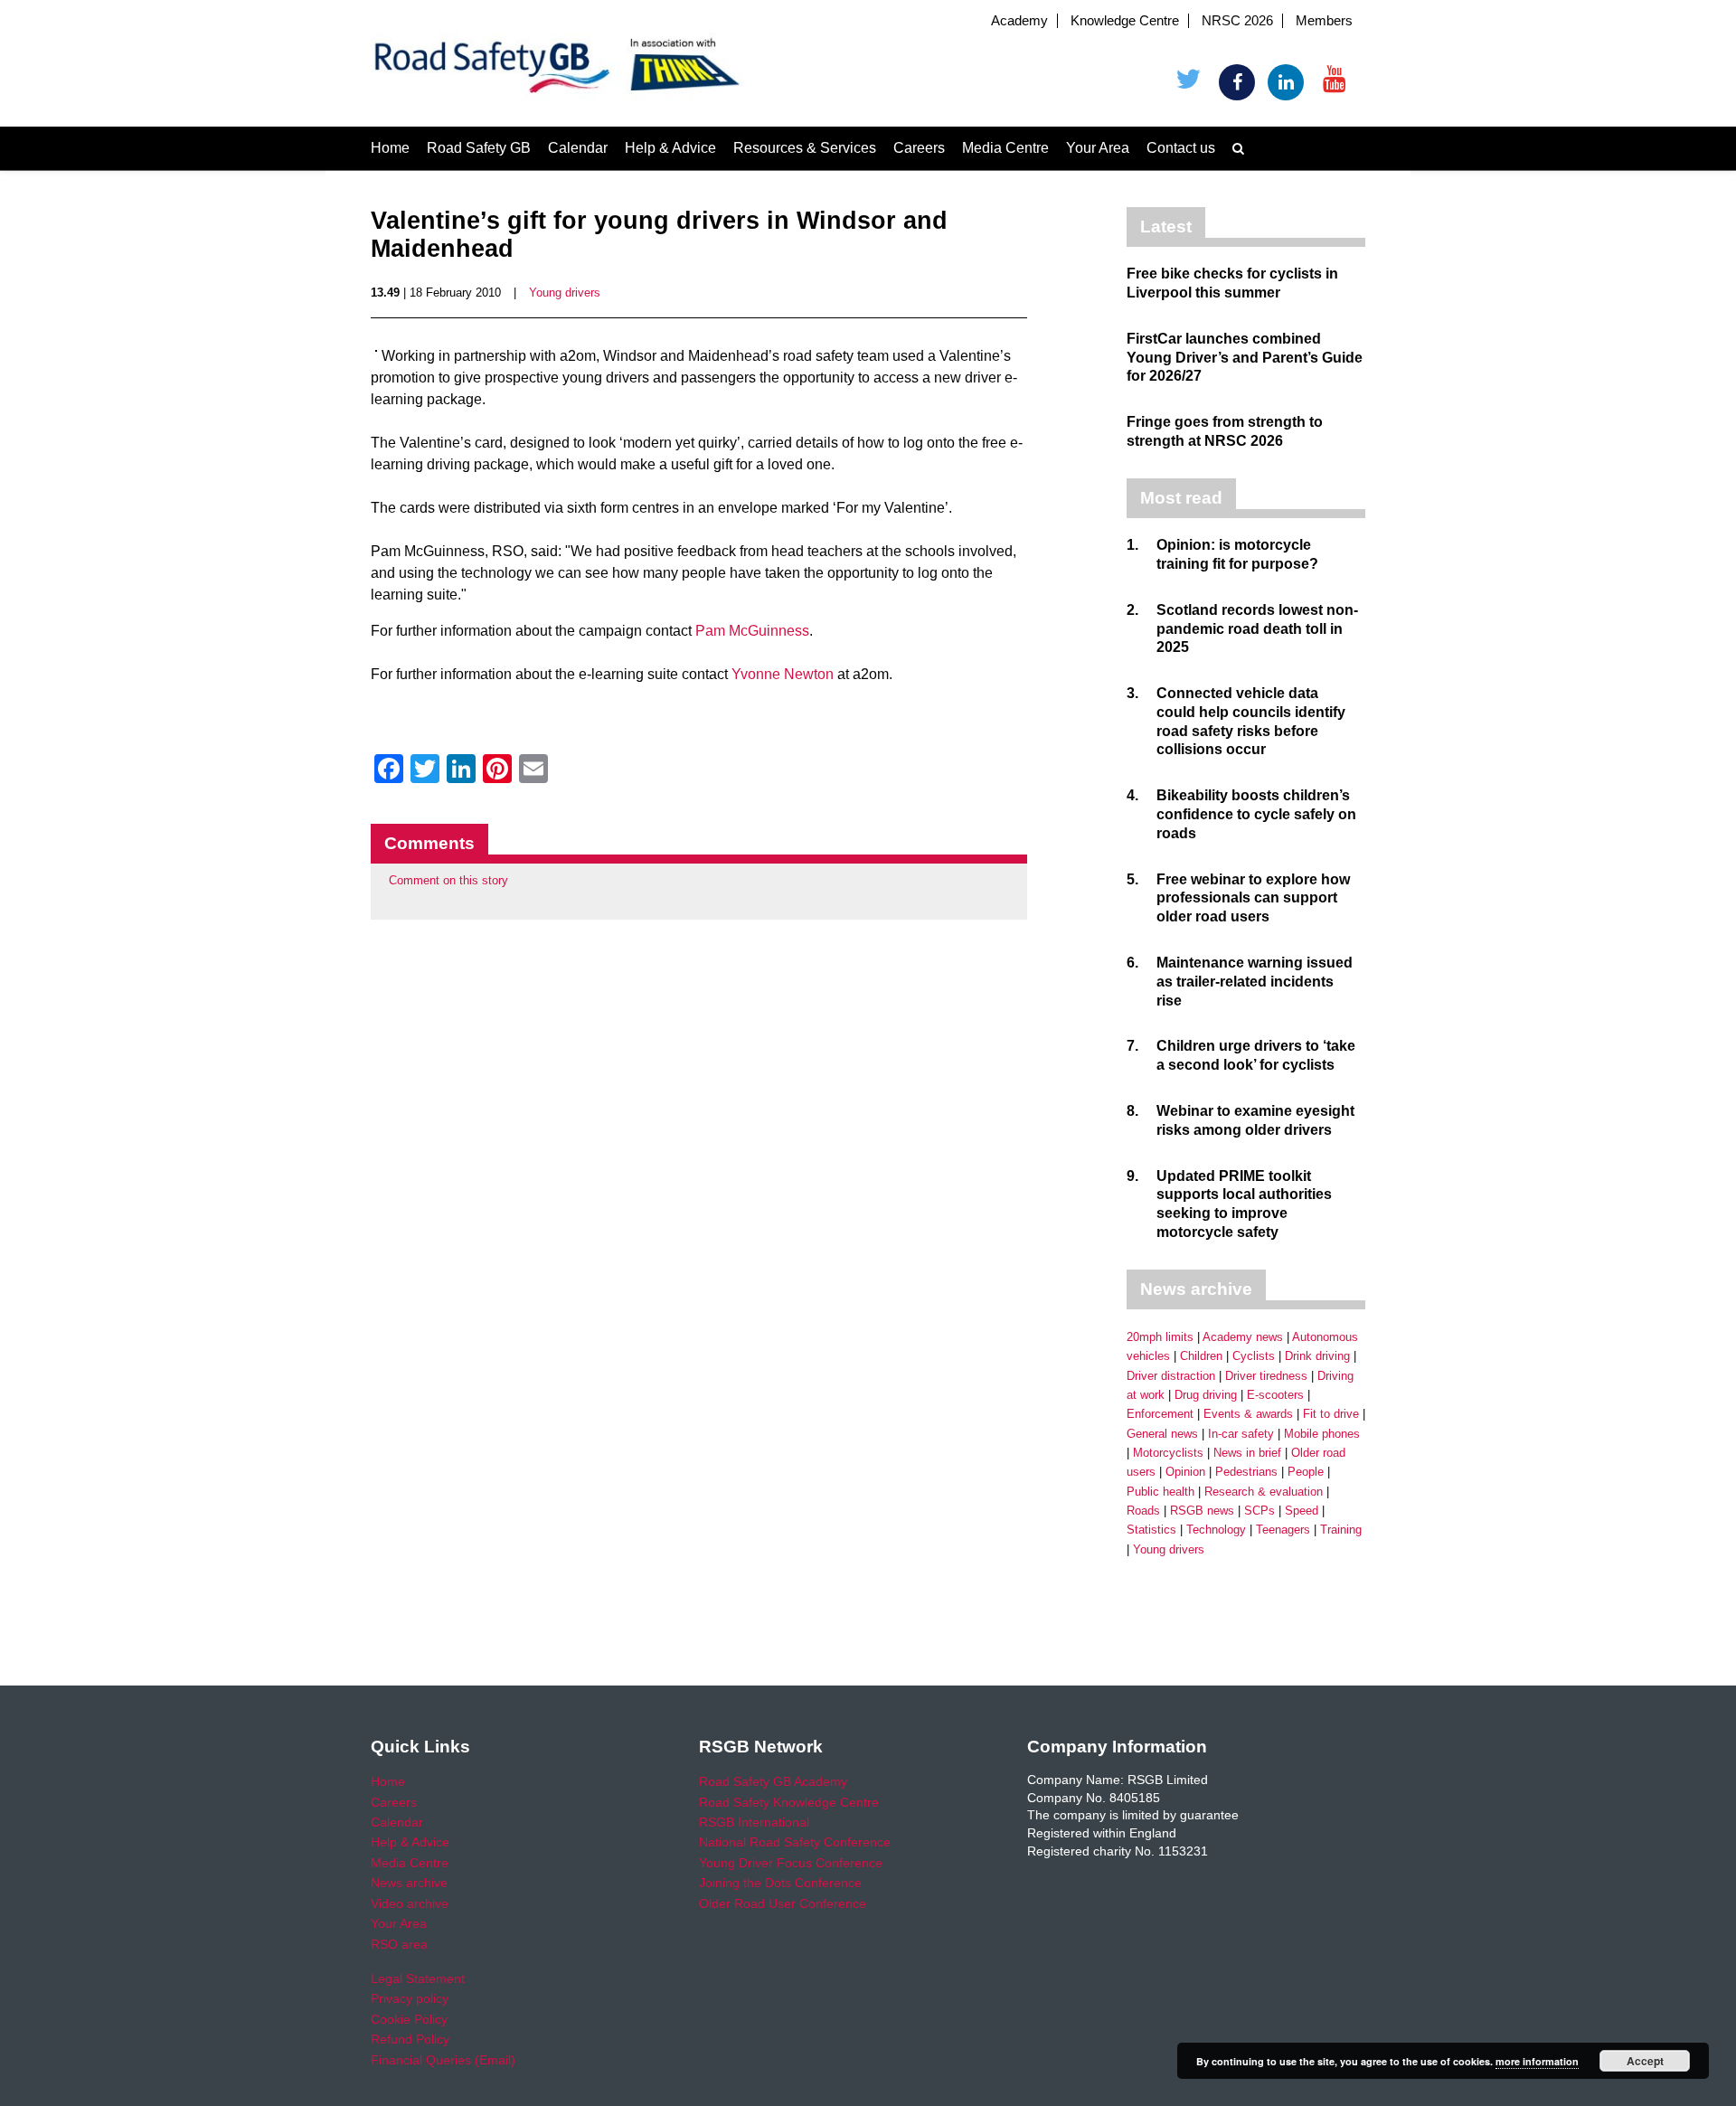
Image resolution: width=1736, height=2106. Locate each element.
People (1306, 1472)
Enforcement (1160, 1414)
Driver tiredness (1266, 1376)
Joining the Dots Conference (780, 1883)
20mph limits (1160, 1337)
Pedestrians (1246, 1472)
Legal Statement (418, 1979)
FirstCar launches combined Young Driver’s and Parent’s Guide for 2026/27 (1245, 358)
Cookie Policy (409, 2019)
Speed (1302, 1511)
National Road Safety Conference (795, 1842)
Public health (1160, 1492)
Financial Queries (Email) (443, 2060)
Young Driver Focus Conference (791, 1863)
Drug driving (1206, 1395)
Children (1201, 1356)
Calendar (578, 148)
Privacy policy (410, 1998)
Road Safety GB (479, 148)
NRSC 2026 (1237, 21)
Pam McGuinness (752, 631)
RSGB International (754, 1822)
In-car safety (1241, 1434)
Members (1324, 21)
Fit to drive (1331, 1414)
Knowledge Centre (1125, 21)
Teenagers (1283, 1530)
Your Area (1098, 148)
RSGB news (1202, 1511)
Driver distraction (1171, 1376)
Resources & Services (805, 148)
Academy (1019, 21)
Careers (919, 148)
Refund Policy (410, 2039)
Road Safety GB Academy (773, 1781)
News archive (409, 1883)
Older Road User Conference (783, 1903)
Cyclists (1254, 1356)
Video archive (410, 1903)
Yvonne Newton (784, 674)
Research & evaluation (1264, 1492)
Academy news (1243, 1337)
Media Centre (1005, 148)
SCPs (1260, 1511)
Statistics (1151, 1530)
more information (1537, 2061)
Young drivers (565, 293)
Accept (1645, 2061)
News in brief (1247, 1453)
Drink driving (1317, 1356)
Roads (1143, 1511)
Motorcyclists (1168, 1453)
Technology (1216, 1530)
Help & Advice (670, 148)
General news (1162, 1434)
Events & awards (1248, 1414)
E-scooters (1275, 1395)
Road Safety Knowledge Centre (789, 1802)
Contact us (1181, 148)
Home (390, 148)
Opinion (1185, 1472)
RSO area (399, 1944)
